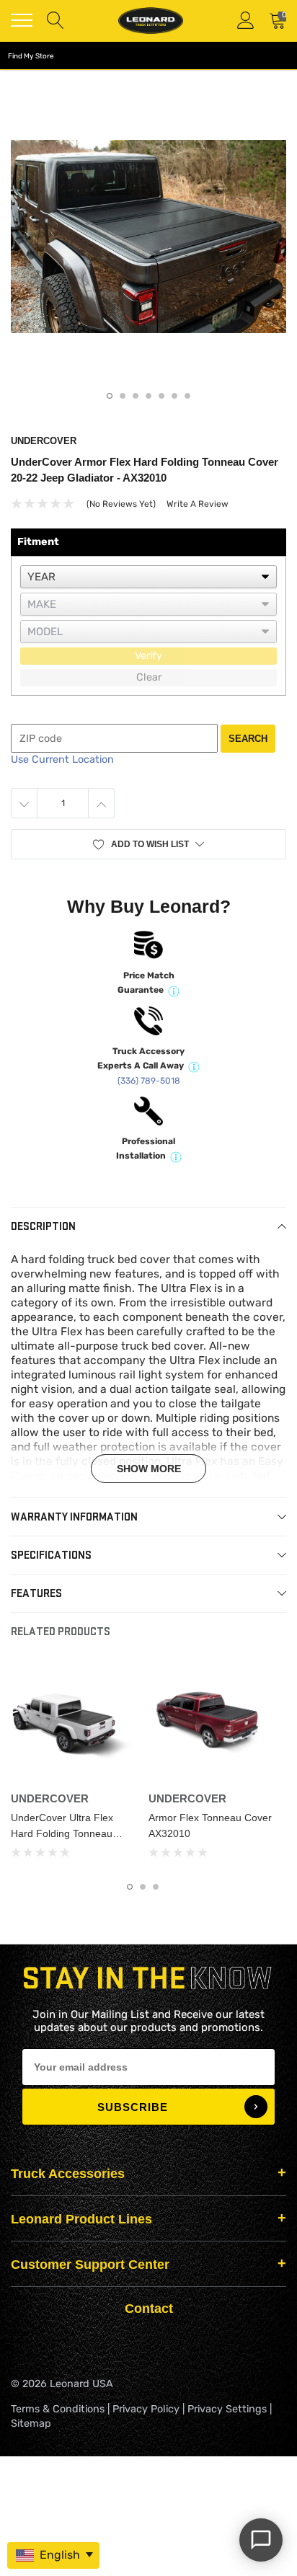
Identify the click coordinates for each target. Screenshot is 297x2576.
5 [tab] (161, 396)
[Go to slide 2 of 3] (143, 1887)
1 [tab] (110, 396)
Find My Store (31, 56)
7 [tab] (187, 396)
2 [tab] (123, 396)
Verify (148, 656)
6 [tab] (174, 396)
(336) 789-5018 (149, 1081)
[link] (74, 1722)
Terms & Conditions (58, 2409)
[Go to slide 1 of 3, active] (130, 1887)
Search (248, 739)
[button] (148, 844)
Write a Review (198, 504)
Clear (149, 677)
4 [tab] (148, 396)
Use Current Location (62, 760)
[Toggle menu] (22, 20)
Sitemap (31, 2424)
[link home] (151, 21)
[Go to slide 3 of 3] (156, 1887)
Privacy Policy (146, 2409)
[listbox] (148, 577)
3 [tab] (136, 396)
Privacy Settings (227, 2409)
